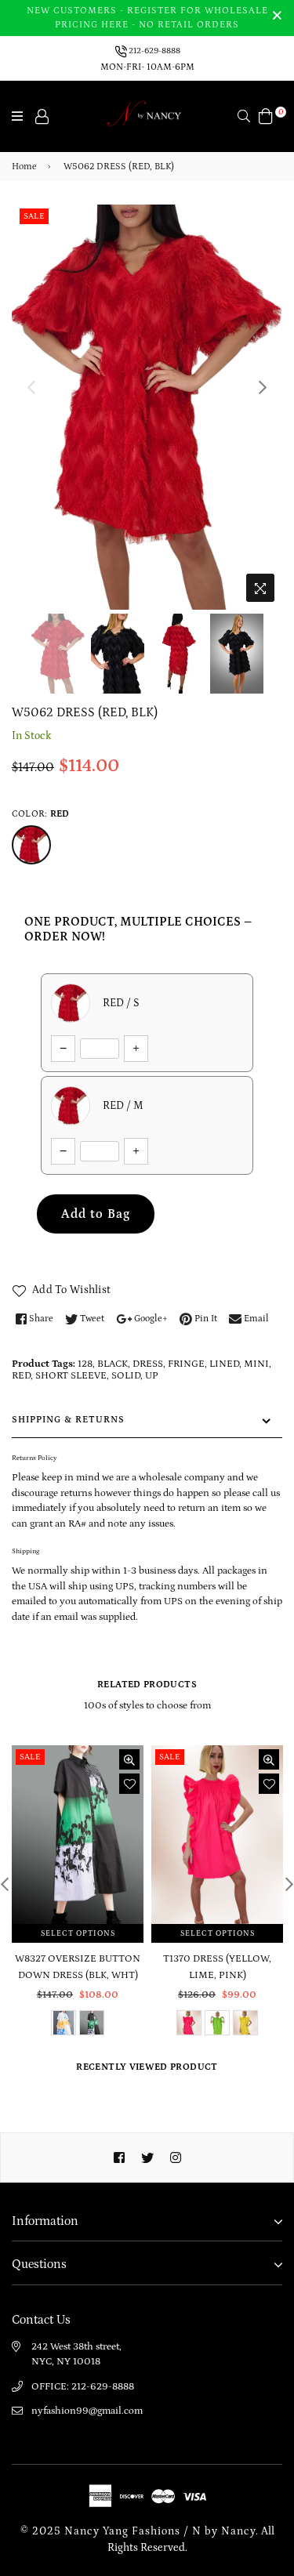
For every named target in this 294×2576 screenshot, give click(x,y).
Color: (40, 814)
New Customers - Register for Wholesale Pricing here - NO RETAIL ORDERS (147, 18)
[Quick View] (129, 1759)
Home (24, 167)
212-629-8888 (154, 51)
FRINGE (186, 1364)
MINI (256, 1364)
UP (152, 1376)
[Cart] (266, 115)
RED (21, 1376)
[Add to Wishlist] (129, 1784)
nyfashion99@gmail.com (87, 2411)
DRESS (148, 1364)
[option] (147, 408)
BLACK (113, 1364)
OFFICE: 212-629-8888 (83, 2387)
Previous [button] (31, 387)
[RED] (31, 845)
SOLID (126, 1376)
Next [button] (263, 387)
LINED (224, 1364)
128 (85, 1364)
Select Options (78, 1933)
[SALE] (79, 1843)
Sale (34, 216)
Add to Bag (96, 1214)
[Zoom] (260, 588)
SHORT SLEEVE (71, 1376)
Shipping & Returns (68, 1420)
